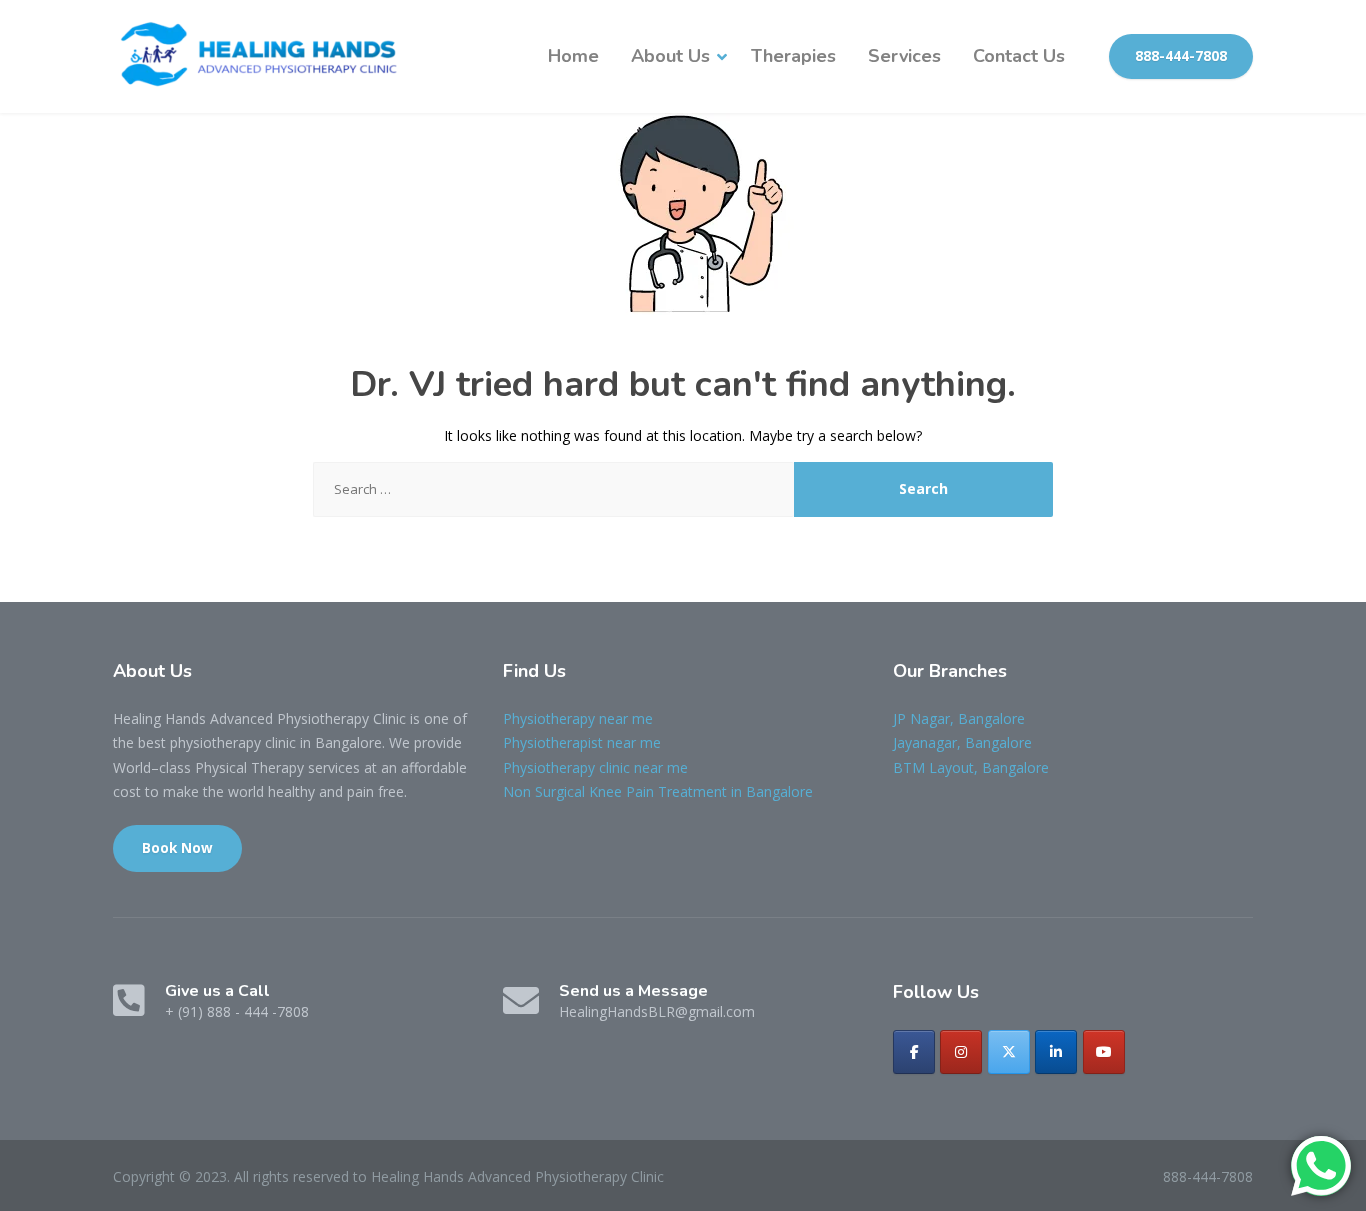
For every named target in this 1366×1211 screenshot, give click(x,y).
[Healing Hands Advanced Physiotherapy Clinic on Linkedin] (1056, 1052)
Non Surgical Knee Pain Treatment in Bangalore (658, 791)
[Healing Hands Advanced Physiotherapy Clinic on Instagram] (961, 1052)
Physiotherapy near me (578, 718)
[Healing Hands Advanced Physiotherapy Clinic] (263, 56)
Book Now (177, 848)
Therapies (793, 56)
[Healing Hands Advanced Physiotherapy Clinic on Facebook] (914, 1052)
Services (904, 56)
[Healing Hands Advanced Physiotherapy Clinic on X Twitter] (1009, 1052)
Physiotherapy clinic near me (595, 767)
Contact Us (1019, 56)
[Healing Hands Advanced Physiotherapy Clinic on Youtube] (1104, 1052)
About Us (670, 56)
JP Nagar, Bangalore (959, 718)
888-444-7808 (1181, 56)
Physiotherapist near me (582, 742)
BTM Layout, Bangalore (971, 767)
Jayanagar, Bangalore (962, 742)
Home (573, 56)
